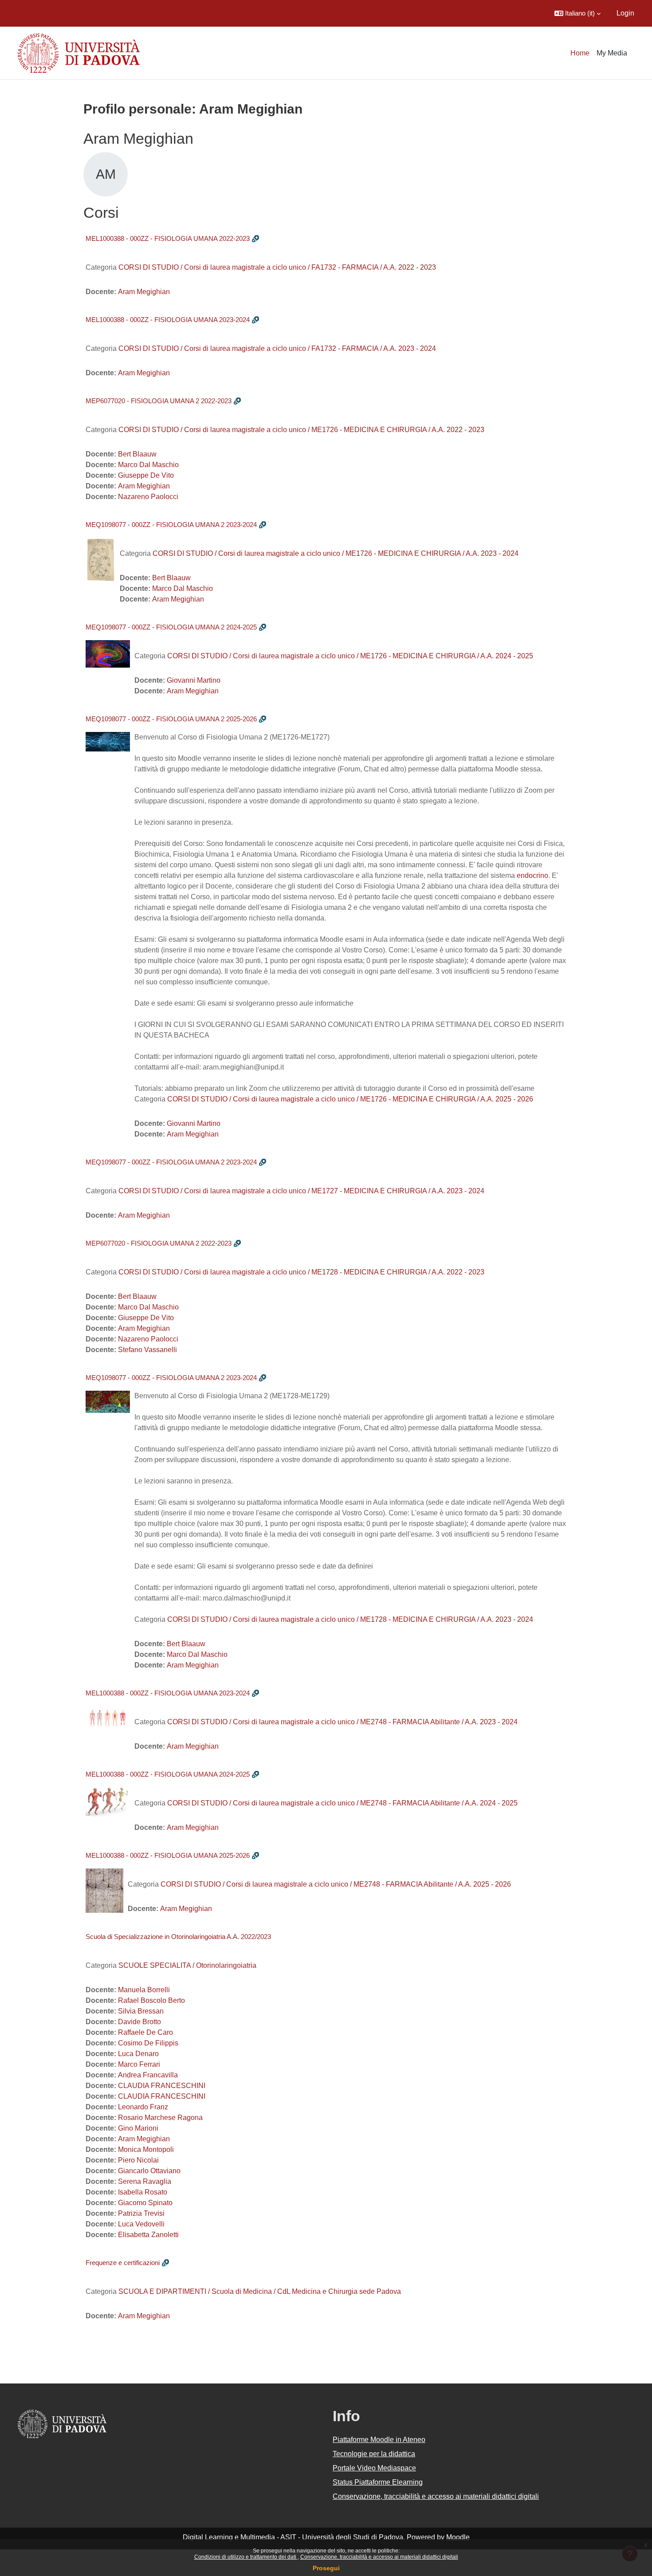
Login (625, 13)
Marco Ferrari (139, 2064)
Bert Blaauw (137, 454)
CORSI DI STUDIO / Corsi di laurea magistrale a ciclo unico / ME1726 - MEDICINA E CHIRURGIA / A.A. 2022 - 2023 (301, 430)
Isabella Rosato (143, 2192)
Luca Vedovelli (141, 2224)
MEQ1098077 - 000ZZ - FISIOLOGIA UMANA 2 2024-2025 (171, 627)
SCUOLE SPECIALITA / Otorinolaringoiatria (187, 1965)
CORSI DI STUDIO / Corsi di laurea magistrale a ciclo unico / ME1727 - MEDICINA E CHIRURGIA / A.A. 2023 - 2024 (301, 1191)
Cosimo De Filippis (148, 2043)
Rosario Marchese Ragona (160, 2118)
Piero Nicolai (138, 2160)
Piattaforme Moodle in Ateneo (379, 2440)
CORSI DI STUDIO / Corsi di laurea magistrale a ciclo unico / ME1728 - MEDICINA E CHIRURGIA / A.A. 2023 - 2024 (350, 1619)
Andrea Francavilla (148, 2075)
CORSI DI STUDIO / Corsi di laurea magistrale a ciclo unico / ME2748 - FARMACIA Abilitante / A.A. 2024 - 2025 (342, 1803)
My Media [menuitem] (612, 53)
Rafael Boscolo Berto (151, 2000)
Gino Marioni (138, 2128)
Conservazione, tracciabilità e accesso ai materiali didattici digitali (379, 2557)
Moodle (458, 2537)
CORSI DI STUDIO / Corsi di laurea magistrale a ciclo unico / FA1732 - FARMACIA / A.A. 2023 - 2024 (277, 348)
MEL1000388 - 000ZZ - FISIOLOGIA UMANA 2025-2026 (168, 1855)
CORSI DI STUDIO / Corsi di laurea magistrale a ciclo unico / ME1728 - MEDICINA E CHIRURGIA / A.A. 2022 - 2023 (301, 1272)
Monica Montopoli (146, 2149)
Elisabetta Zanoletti (148, 2235)
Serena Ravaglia (145, 2181)
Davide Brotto (139, 2022)
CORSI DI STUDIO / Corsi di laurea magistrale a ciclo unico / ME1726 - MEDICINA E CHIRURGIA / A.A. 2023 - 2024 (336, 553)
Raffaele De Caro (145, 2032)
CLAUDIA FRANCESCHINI (162, 2086)
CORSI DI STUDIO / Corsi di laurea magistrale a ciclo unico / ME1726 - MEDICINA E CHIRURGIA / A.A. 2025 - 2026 (350, 1099)
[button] (577, 13)
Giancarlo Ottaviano (149, 2171)
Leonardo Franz (143, 2107)
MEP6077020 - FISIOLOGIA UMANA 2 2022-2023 (159, 401)
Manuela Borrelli (144, 1990)
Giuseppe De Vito (146, 475)
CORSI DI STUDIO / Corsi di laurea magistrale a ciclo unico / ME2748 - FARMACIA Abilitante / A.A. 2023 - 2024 (342, 1722)
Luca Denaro (138, 2054)
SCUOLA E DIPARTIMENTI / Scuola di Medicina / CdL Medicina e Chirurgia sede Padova (260, 2291)
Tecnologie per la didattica (374, 2454)
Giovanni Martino (194, 680)
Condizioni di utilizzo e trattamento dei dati (246, 2557)
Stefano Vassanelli (147, 1350)
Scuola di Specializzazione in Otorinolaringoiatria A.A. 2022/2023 (178, 1937)
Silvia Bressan (141, 2011)
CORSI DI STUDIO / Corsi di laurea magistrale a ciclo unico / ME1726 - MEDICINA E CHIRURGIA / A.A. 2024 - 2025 (350, 656)
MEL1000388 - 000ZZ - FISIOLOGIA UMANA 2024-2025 (168, 1774)
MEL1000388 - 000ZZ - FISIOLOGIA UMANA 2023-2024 (168, 320)
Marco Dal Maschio (148, 465)
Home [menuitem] (580, 53)
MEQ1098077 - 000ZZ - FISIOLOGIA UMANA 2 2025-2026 (171, 719)
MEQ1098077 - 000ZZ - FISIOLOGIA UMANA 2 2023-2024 (171, 525)
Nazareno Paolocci (148, 497)
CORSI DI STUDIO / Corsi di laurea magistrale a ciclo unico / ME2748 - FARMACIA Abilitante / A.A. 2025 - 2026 (336, 1884)
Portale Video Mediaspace (374, 2468)
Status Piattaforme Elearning (378, 2482)
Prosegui (326, 2568)
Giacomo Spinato (145, 2203)
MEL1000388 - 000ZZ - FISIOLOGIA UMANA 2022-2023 (168, 238)
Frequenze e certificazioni (123, 2263)
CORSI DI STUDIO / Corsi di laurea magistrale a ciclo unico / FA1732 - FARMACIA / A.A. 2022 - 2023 (277, 267)
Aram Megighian (144, 292)
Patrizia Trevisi (141, 2213)
